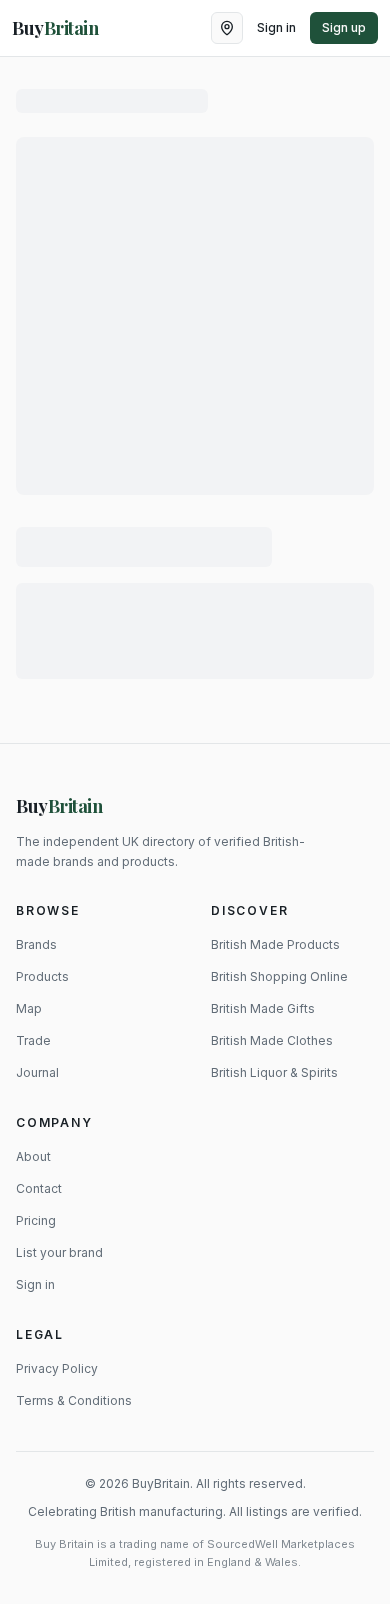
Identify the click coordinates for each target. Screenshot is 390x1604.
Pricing (36, 1220)
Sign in (276, 27)
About (33, 1156)
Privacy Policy (57, 1368)
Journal (37, 1072)
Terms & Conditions (74, 1400)
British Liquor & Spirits (274, 1072)
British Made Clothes (272, 1040)
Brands (36, 944)
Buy (59, 806)
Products (42, 976)
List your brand (59, 1252)
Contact (39, 1188)
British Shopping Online (279, 976)
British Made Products (275, 944)
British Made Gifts (263, 1008)
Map (29, 1008)
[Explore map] (227, 28)
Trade (33, 1040)
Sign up (344, 27)
